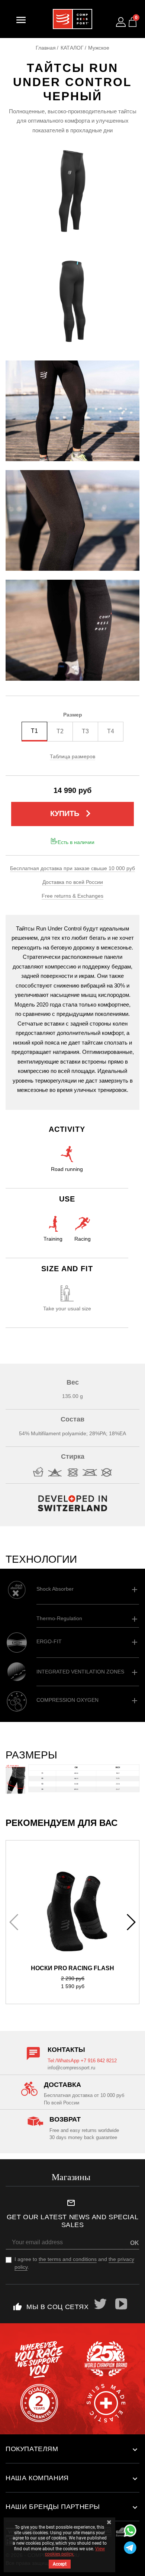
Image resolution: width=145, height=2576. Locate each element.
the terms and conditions (68, 2259)
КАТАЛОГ (72, 48)
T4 (111, 731)
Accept (60, 2564)
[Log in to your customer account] (121, 22)
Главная (46, 48)
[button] (131, 1922)
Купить (72, 813)
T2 (60, 731)
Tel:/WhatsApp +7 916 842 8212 (82, 2061)
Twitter (101, 2304)
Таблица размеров (72, 756)
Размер (73, 715)
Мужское (99, 48)
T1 (34, 731)
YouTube (122, 2304)
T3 (85, 731)
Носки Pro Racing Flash (72, 1968)
